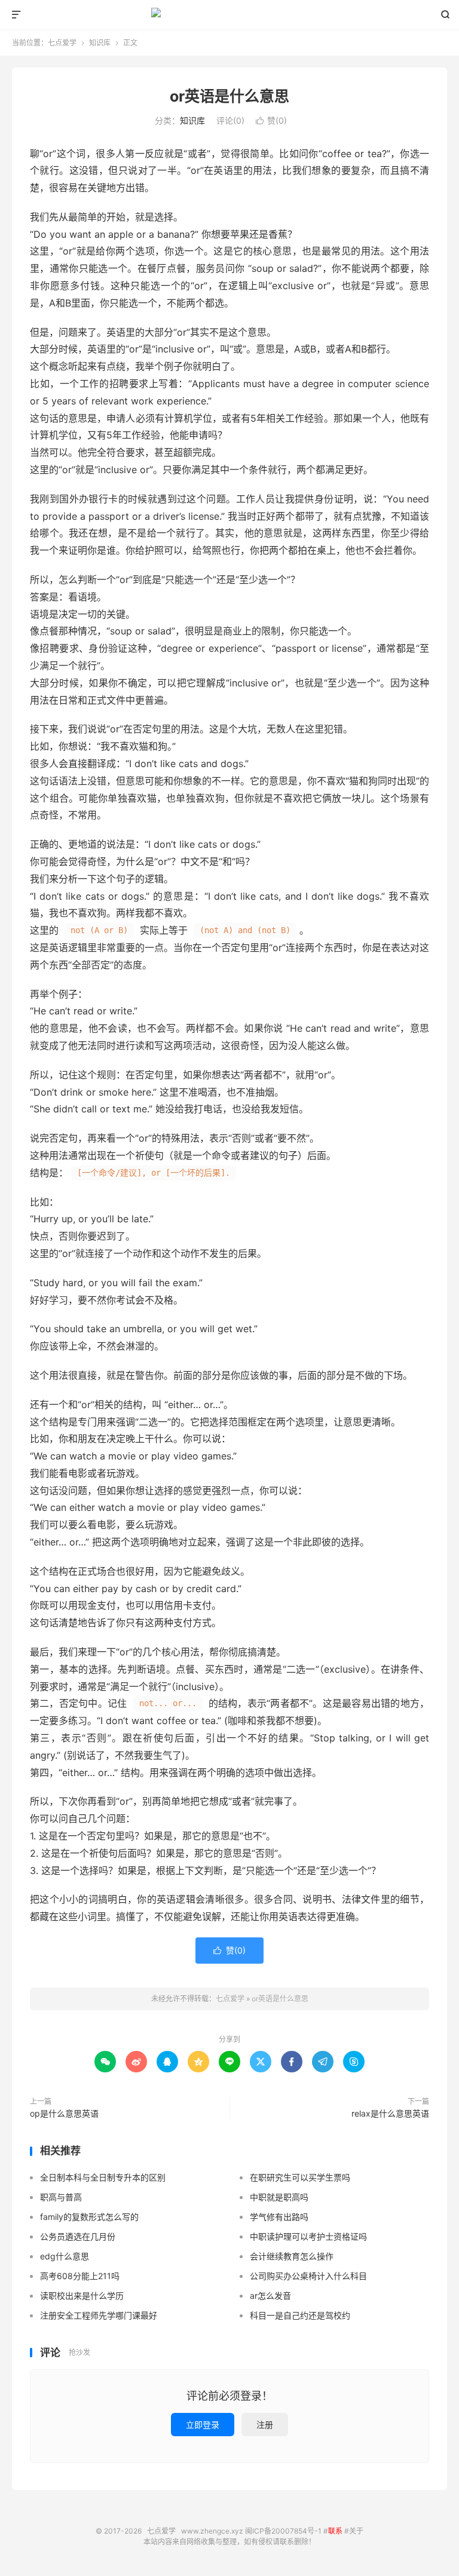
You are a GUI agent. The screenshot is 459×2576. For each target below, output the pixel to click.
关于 (356, 2531)
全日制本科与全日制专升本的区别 (103, 2177)
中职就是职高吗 (279, 2197)
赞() (271, 120)
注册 (265, 2425)
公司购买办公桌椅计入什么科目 (308, 2276)
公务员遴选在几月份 (78, 2236)
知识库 (100, 43)
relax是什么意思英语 (390, 2113)
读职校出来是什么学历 (82, 2296)
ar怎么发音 (270, 2296)
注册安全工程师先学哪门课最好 (99, 2315)
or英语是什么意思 (229, 96)
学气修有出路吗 (279, 2217)
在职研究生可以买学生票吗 (300, 2177)
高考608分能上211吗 (80, 2276)
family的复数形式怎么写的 (89, 2217)
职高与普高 (61, 2197)
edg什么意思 (65, 2256)
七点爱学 (230, 15)
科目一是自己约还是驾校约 (300, 2315)
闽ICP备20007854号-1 (283, 2531)
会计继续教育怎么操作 (292, 2256)
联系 (335, 2531)
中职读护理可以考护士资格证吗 (308, 2236)
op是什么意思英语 (64, 2113)
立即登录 (203, 2425)
